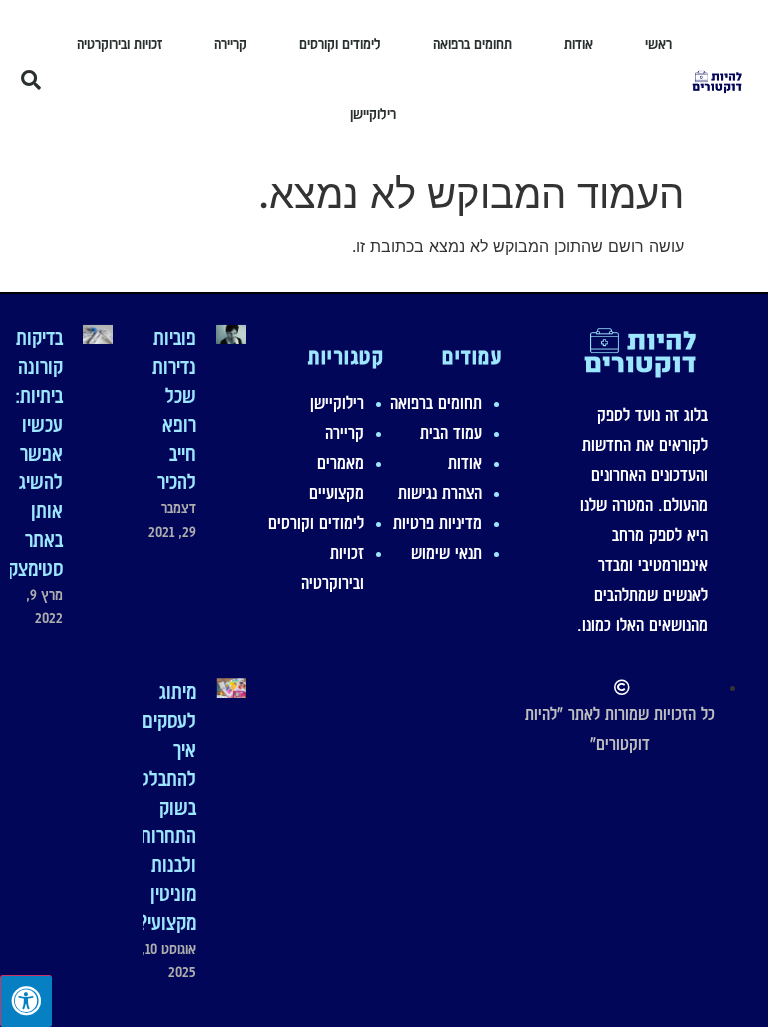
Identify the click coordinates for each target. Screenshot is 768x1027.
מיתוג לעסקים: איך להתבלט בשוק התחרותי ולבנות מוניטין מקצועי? (166, 807)
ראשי (658, 44)
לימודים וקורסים (340, 44)
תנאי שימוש (446, 553)
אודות (578, 44)
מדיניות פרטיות (437, 523)
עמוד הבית (451, 433)
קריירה (230, 44)
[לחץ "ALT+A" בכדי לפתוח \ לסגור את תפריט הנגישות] (26, 1001)
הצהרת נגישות (440, 493)
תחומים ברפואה (472, 44)
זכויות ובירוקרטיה (119, 44)
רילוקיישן (373, 114)
